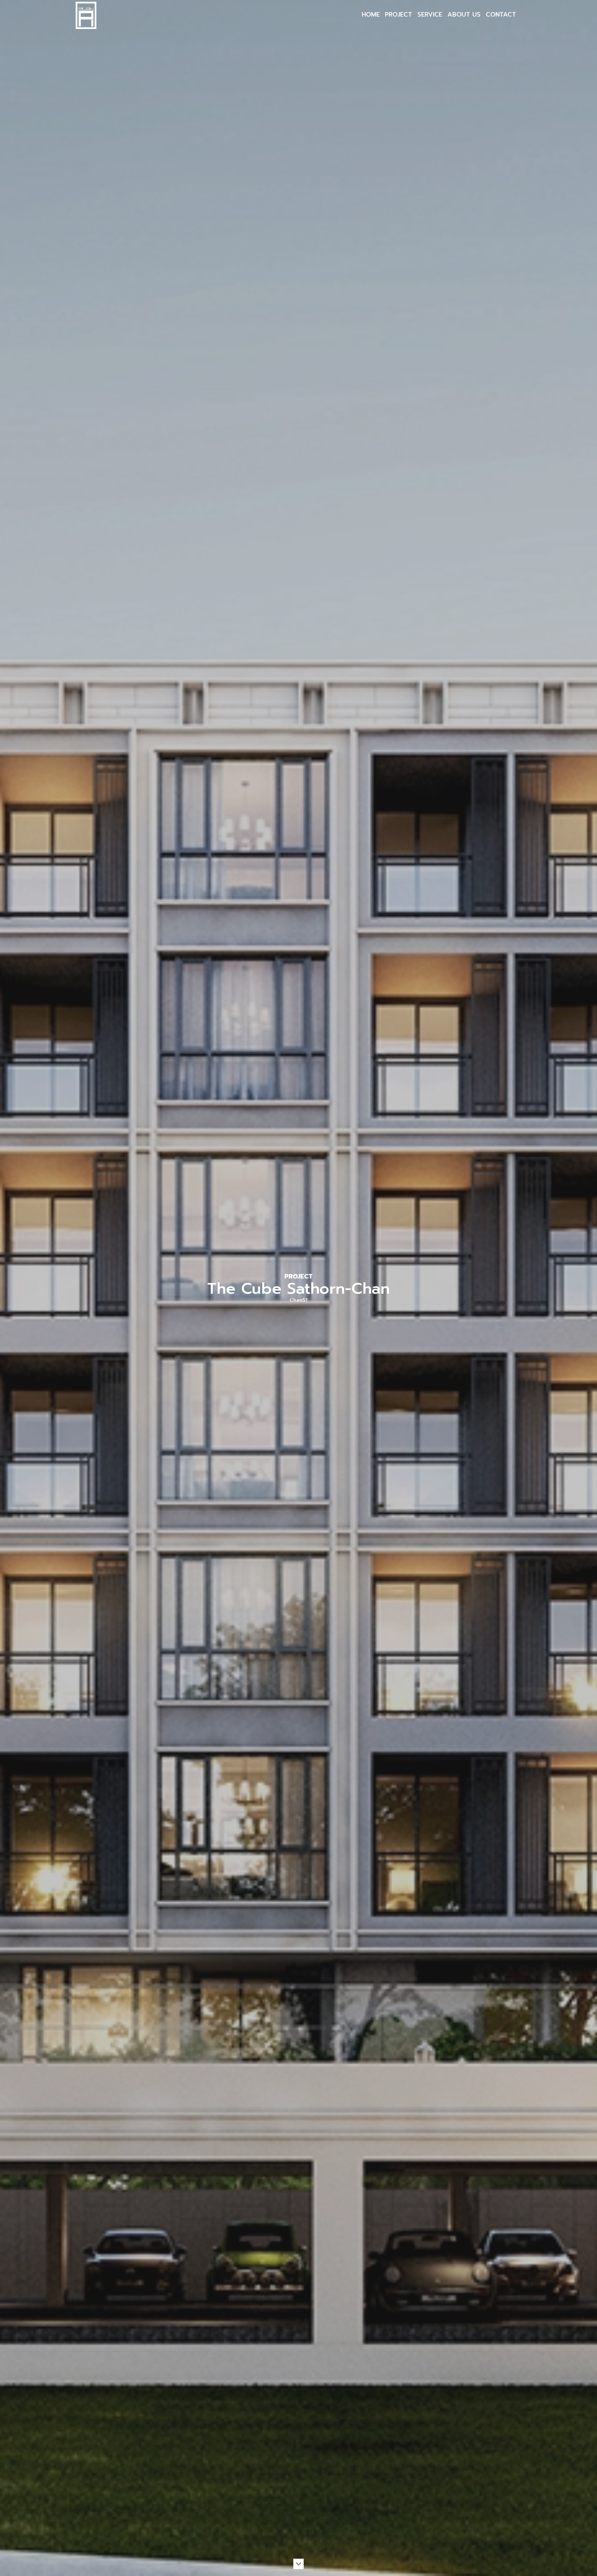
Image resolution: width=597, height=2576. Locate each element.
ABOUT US (464, 15)
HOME (371, 15)
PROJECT (399, 15)
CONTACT (501, 15)
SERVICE (430, 15)
